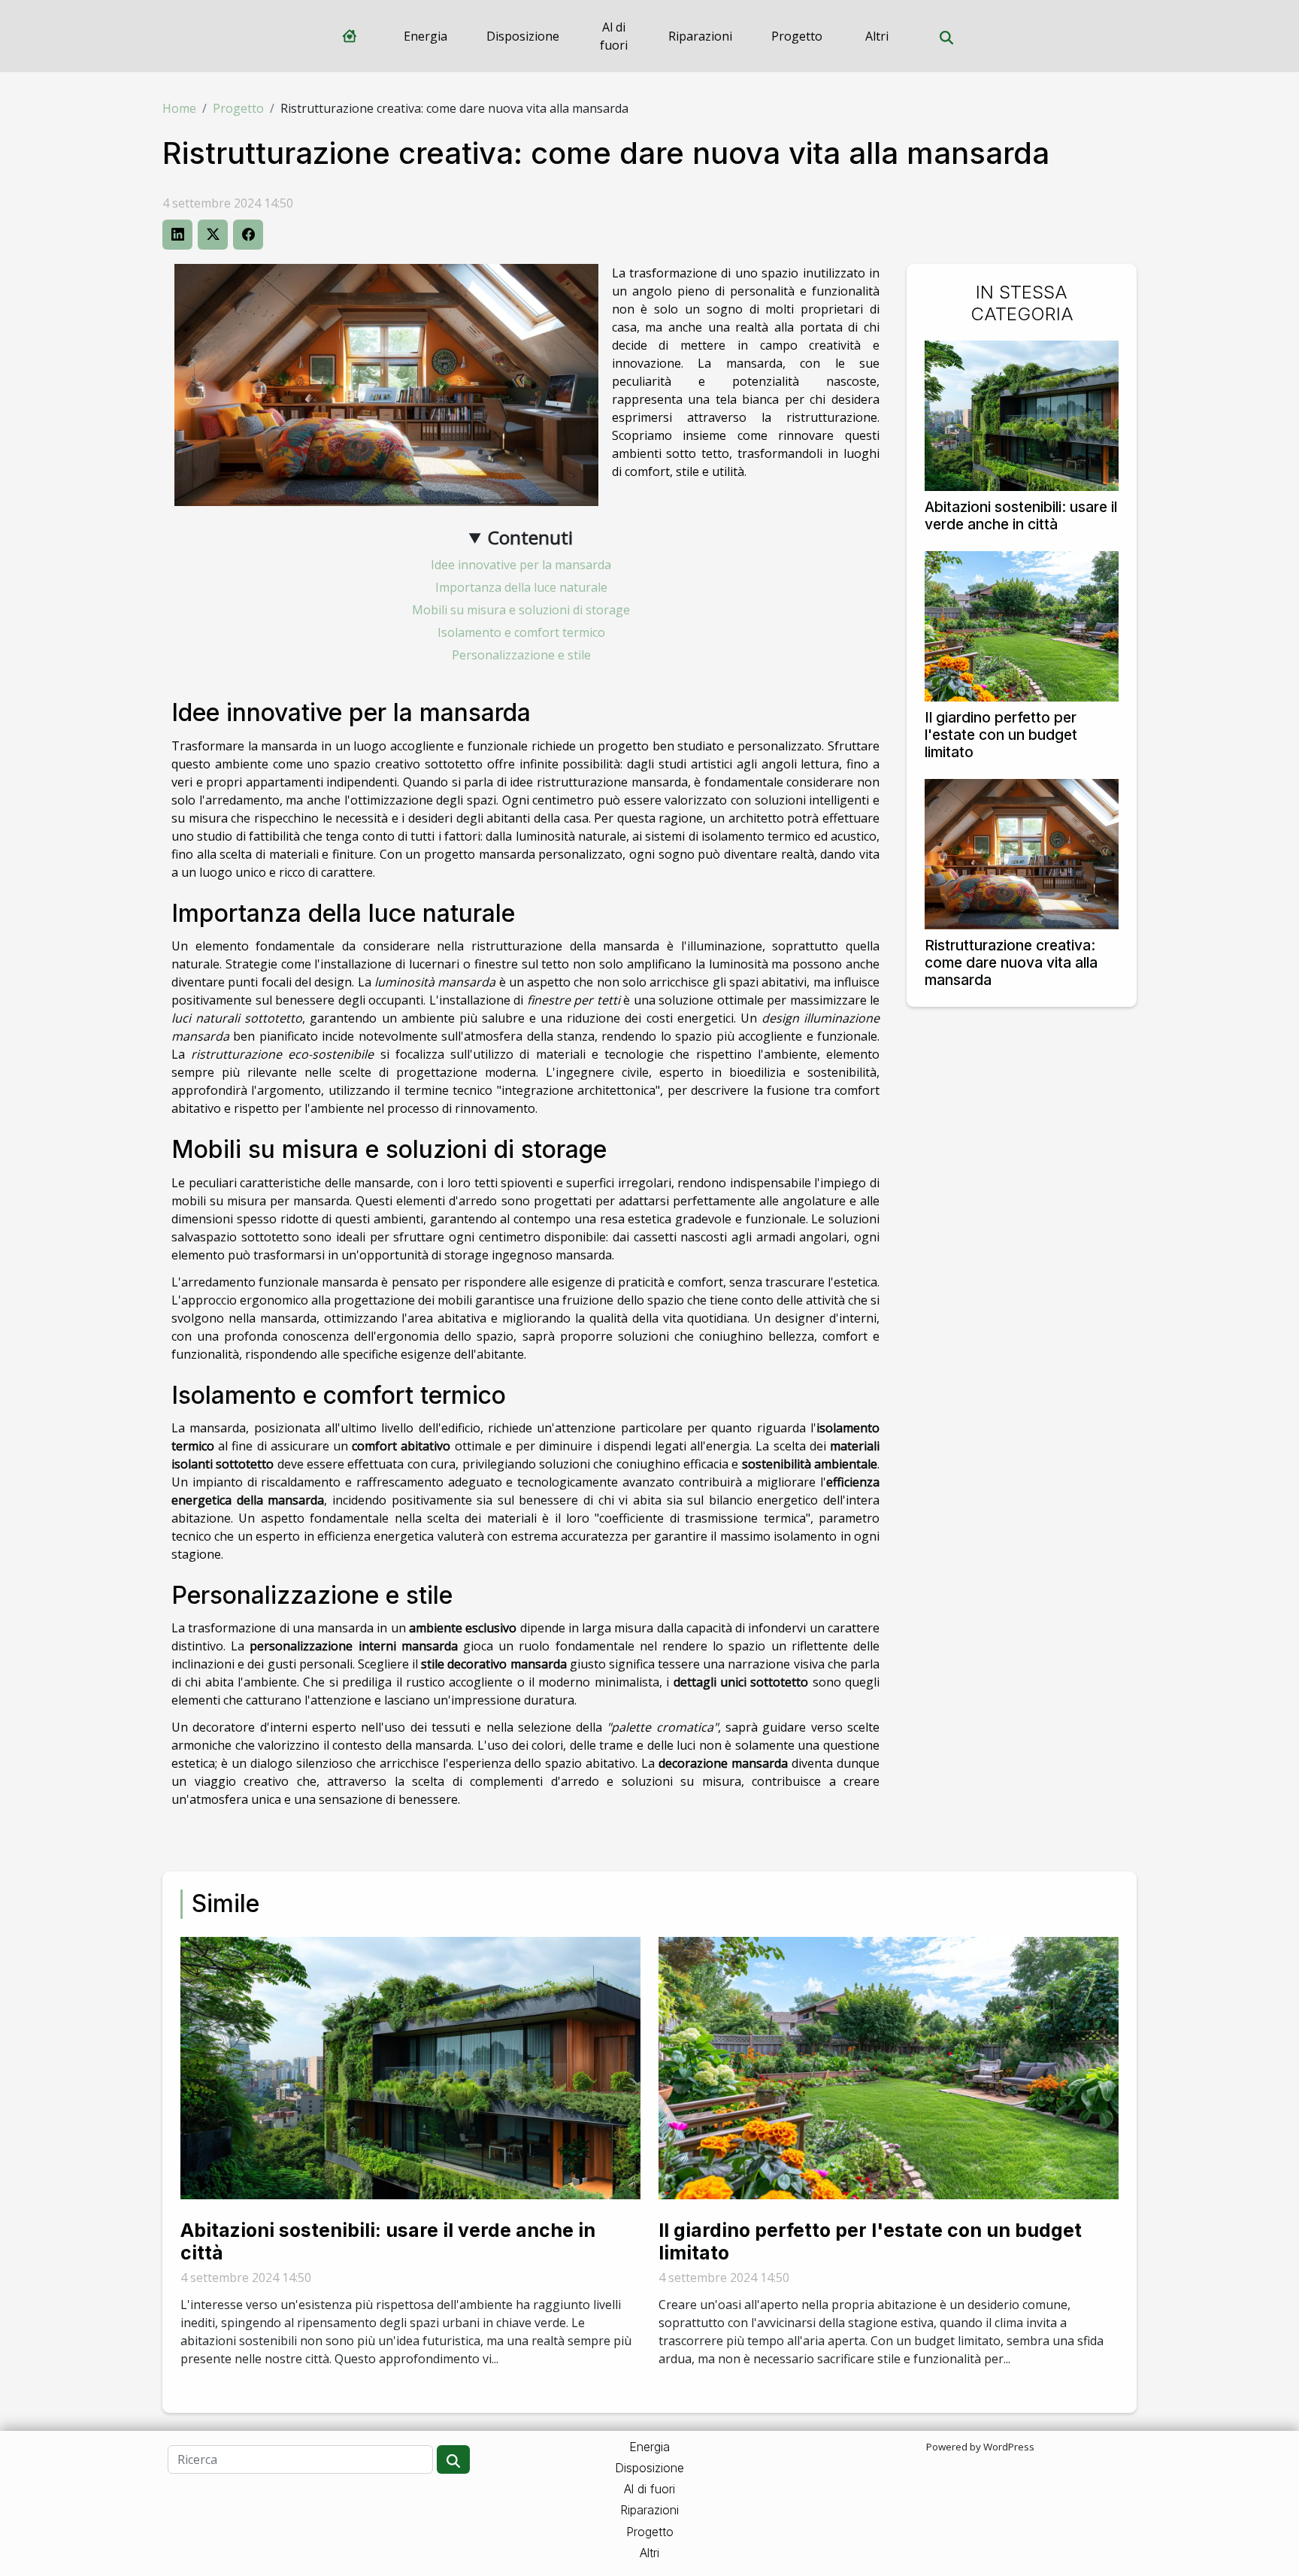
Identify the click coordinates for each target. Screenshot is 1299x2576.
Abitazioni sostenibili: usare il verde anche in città (1021, 515)
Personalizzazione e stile (521, 655)
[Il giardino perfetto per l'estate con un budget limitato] (1022, 625)
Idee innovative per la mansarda (521, 565)
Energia (425, 36)
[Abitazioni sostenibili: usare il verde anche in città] (1022, 414)
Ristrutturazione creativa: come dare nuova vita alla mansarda (1011, 962)
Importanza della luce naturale (521, 587)
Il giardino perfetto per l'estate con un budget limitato (1001, 735)
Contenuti (530, 537)
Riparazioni (700, 36)
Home (179, 108)
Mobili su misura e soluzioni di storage (521, 610)
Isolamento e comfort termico (521, 632)
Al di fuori (614, 36)
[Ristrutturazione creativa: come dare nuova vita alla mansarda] (1022, 853)
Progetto (797, 36)
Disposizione (523, 36)
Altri (877, 36)
